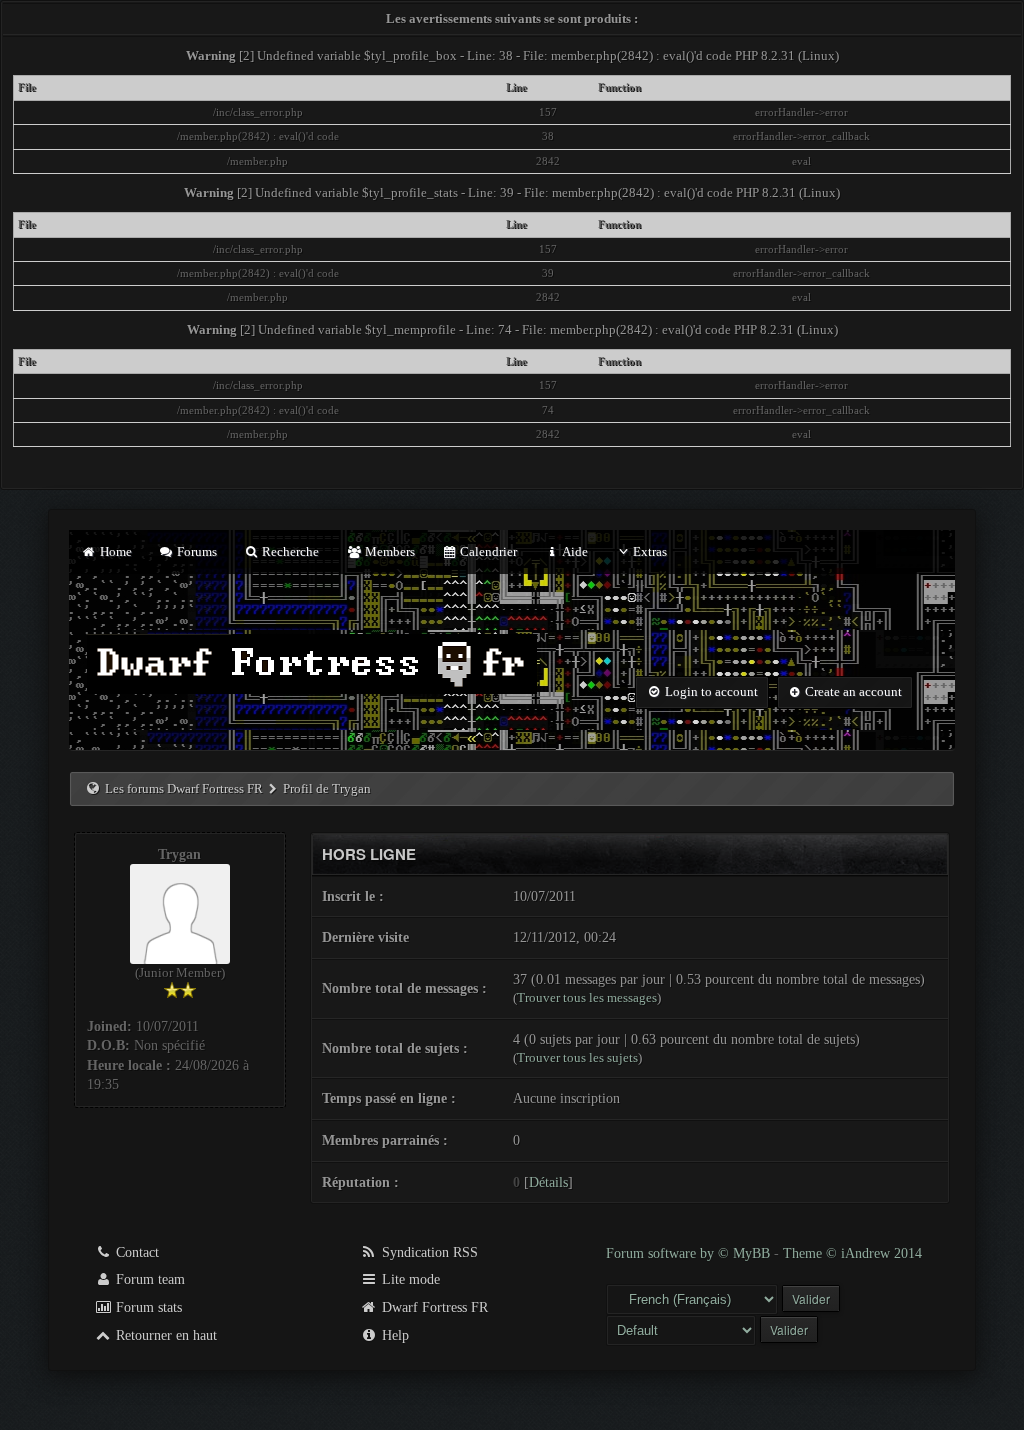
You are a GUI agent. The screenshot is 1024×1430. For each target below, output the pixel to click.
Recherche (289, 551)
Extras (650, 551)
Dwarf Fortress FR (433, 1307)
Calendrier (487, 551)
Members (388, 551)
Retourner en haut (164, 1335)
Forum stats (147, 1307)
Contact (135, 1252)
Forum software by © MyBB (690, 1253)
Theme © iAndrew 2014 (852, 1253)
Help (393, 1335)
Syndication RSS (428, 1252)
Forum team (148, 1279)
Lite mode (409, 1279)
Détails (548, 1182)
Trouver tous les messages (587, 997)
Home (114, 551)
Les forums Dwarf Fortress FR (184, 788)
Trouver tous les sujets (577, 1057)
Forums (195, 551)
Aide (573, 551)
